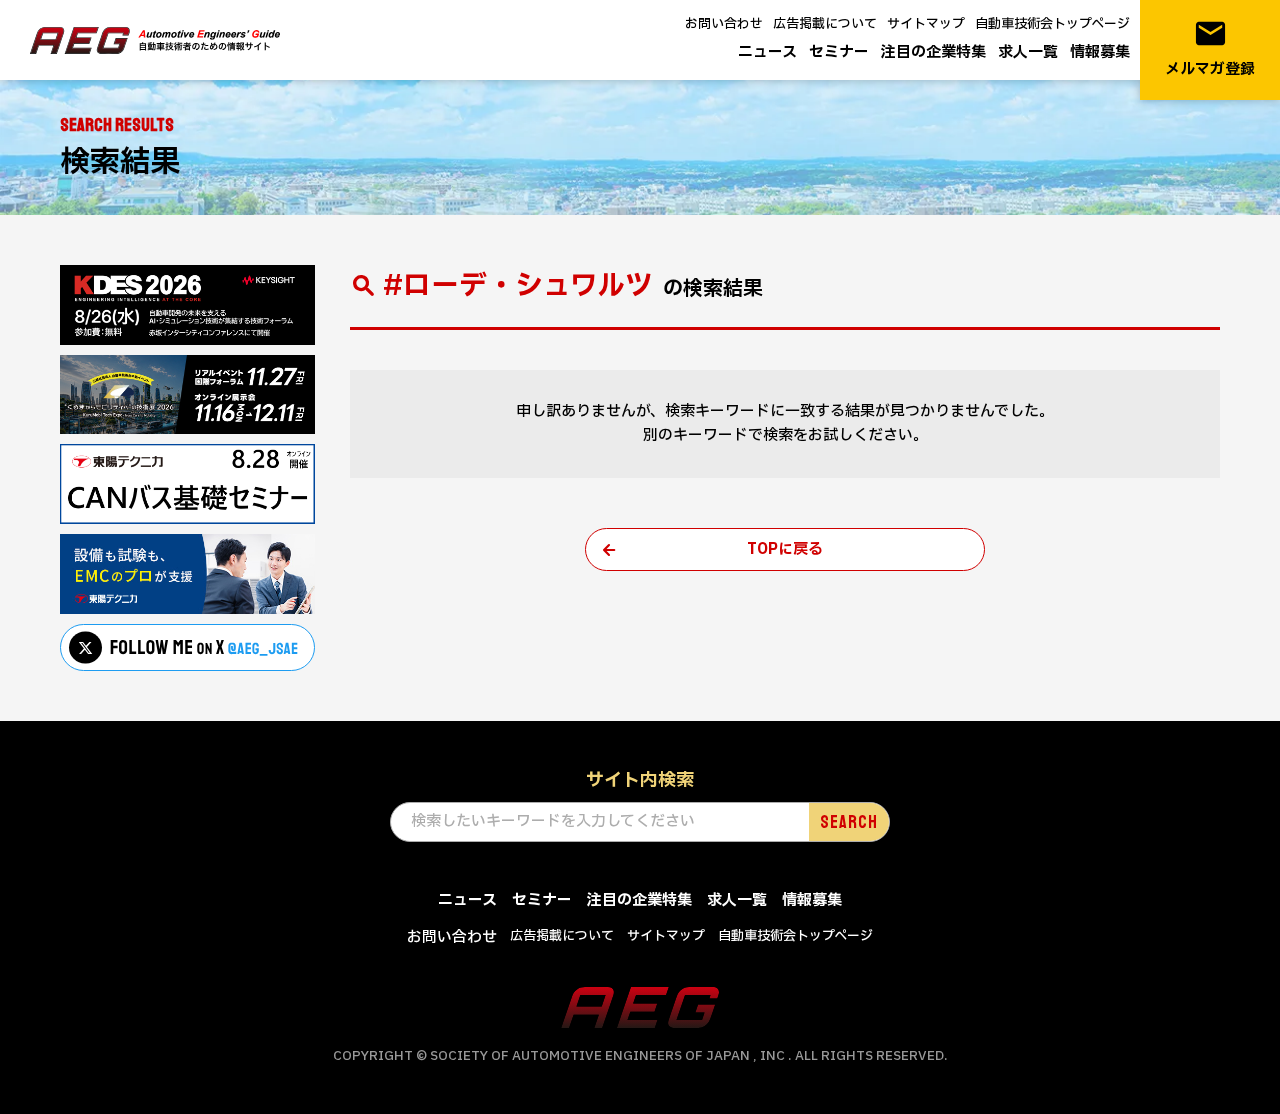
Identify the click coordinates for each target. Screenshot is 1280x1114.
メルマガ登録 (1210, 48)
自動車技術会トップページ (1052, 24)
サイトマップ (926, 24)
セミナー (839, 52)
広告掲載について (825, 24)
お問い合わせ (724, 24)
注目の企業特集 (933, 52)
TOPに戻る (785, 549)
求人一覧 (1028, 52)
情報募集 (1100, 52)
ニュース (767, 52)
